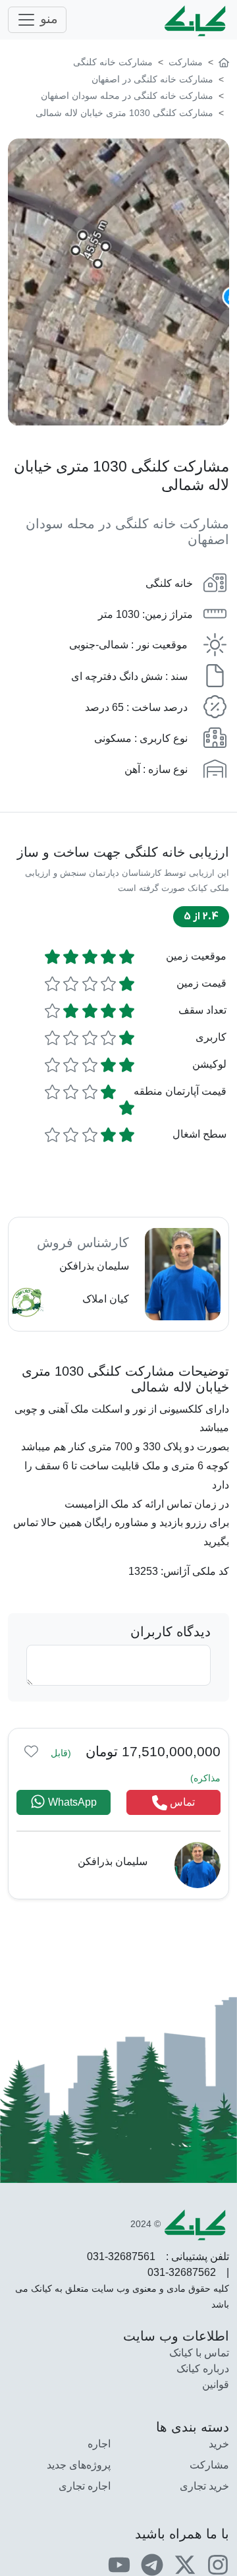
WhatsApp (71, 1802)
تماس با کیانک (199, 2353)
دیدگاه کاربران (171, 1632)
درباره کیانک (203, 2369)
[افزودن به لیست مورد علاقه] (31, 1751)
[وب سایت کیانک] (196, 20)
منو (47, 18)
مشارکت (209, 2465)
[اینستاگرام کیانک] (218, 2564)
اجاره (99, 2444)
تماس (181, 1802)
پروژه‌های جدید (79, 2465)
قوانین (216, 2384)
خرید (219, 2444)
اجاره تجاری (85, 2486)
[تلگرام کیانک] (152, 2564)
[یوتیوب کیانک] (119, 2564)
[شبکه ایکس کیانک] (185, 2564)
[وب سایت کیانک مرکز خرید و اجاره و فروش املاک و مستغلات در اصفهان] (224, 62)
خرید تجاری (204, 2486)
